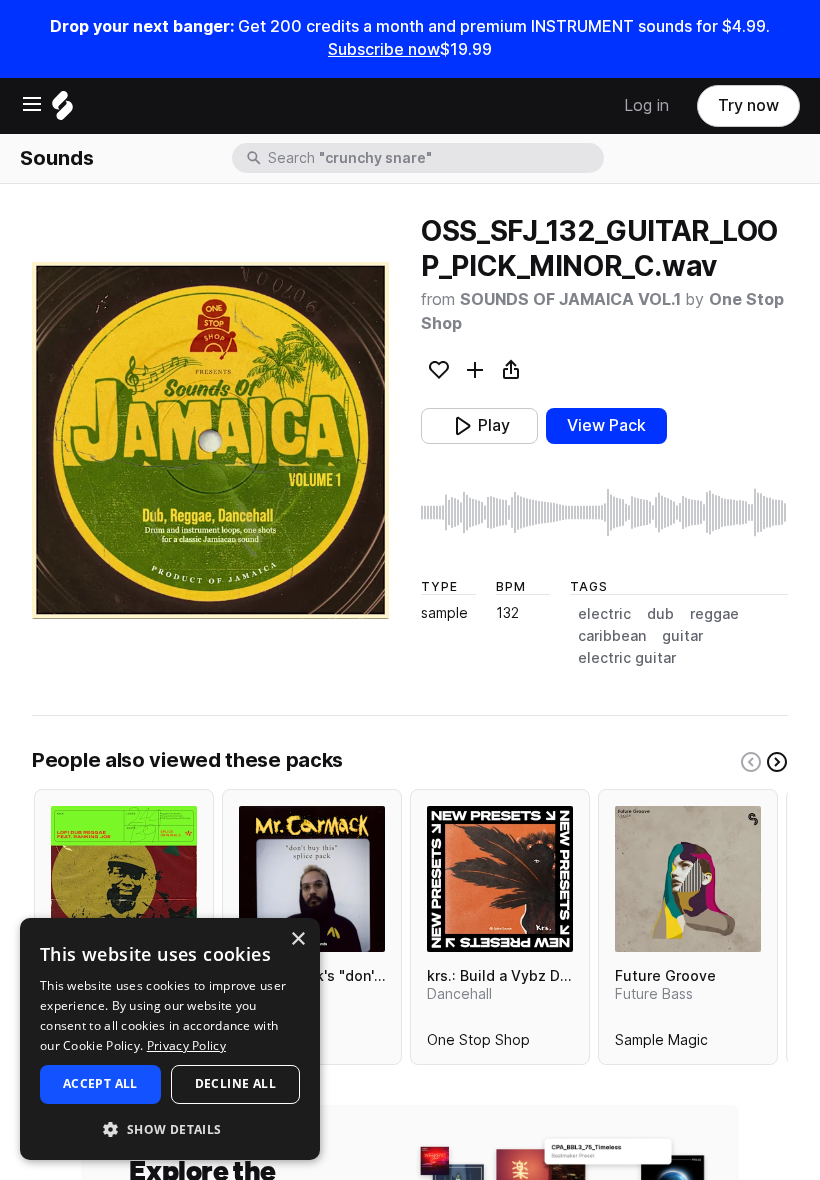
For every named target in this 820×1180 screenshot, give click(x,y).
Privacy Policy (186, 1045)
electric (604, 614)
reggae (714, 614)
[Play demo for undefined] (211, 440)
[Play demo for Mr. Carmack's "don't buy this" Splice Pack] (312, 879)
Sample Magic (661, 1044)
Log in (646, 105)
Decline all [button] (235, 1083)
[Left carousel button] (751, 762)
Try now (748, 105)
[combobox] (434, 158)
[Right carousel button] (777, 762)
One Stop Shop (478, 1044)
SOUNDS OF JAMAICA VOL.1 (572, 299)
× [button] (297, 939)
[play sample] (604, 512)
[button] (170, 1128)
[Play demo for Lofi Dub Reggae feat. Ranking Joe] (124, 879)
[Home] (62, 110)
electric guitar (627, 658)
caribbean (612, 636)
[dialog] (170, 1039)
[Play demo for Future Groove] (688, 879)
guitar (682, 636)
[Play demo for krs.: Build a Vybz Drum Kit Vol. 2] (500, 879)
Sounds (57, 158)
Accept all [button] (100, 1083)
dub (660, 614)
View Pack (606, 425)
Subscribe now (384, 49)
